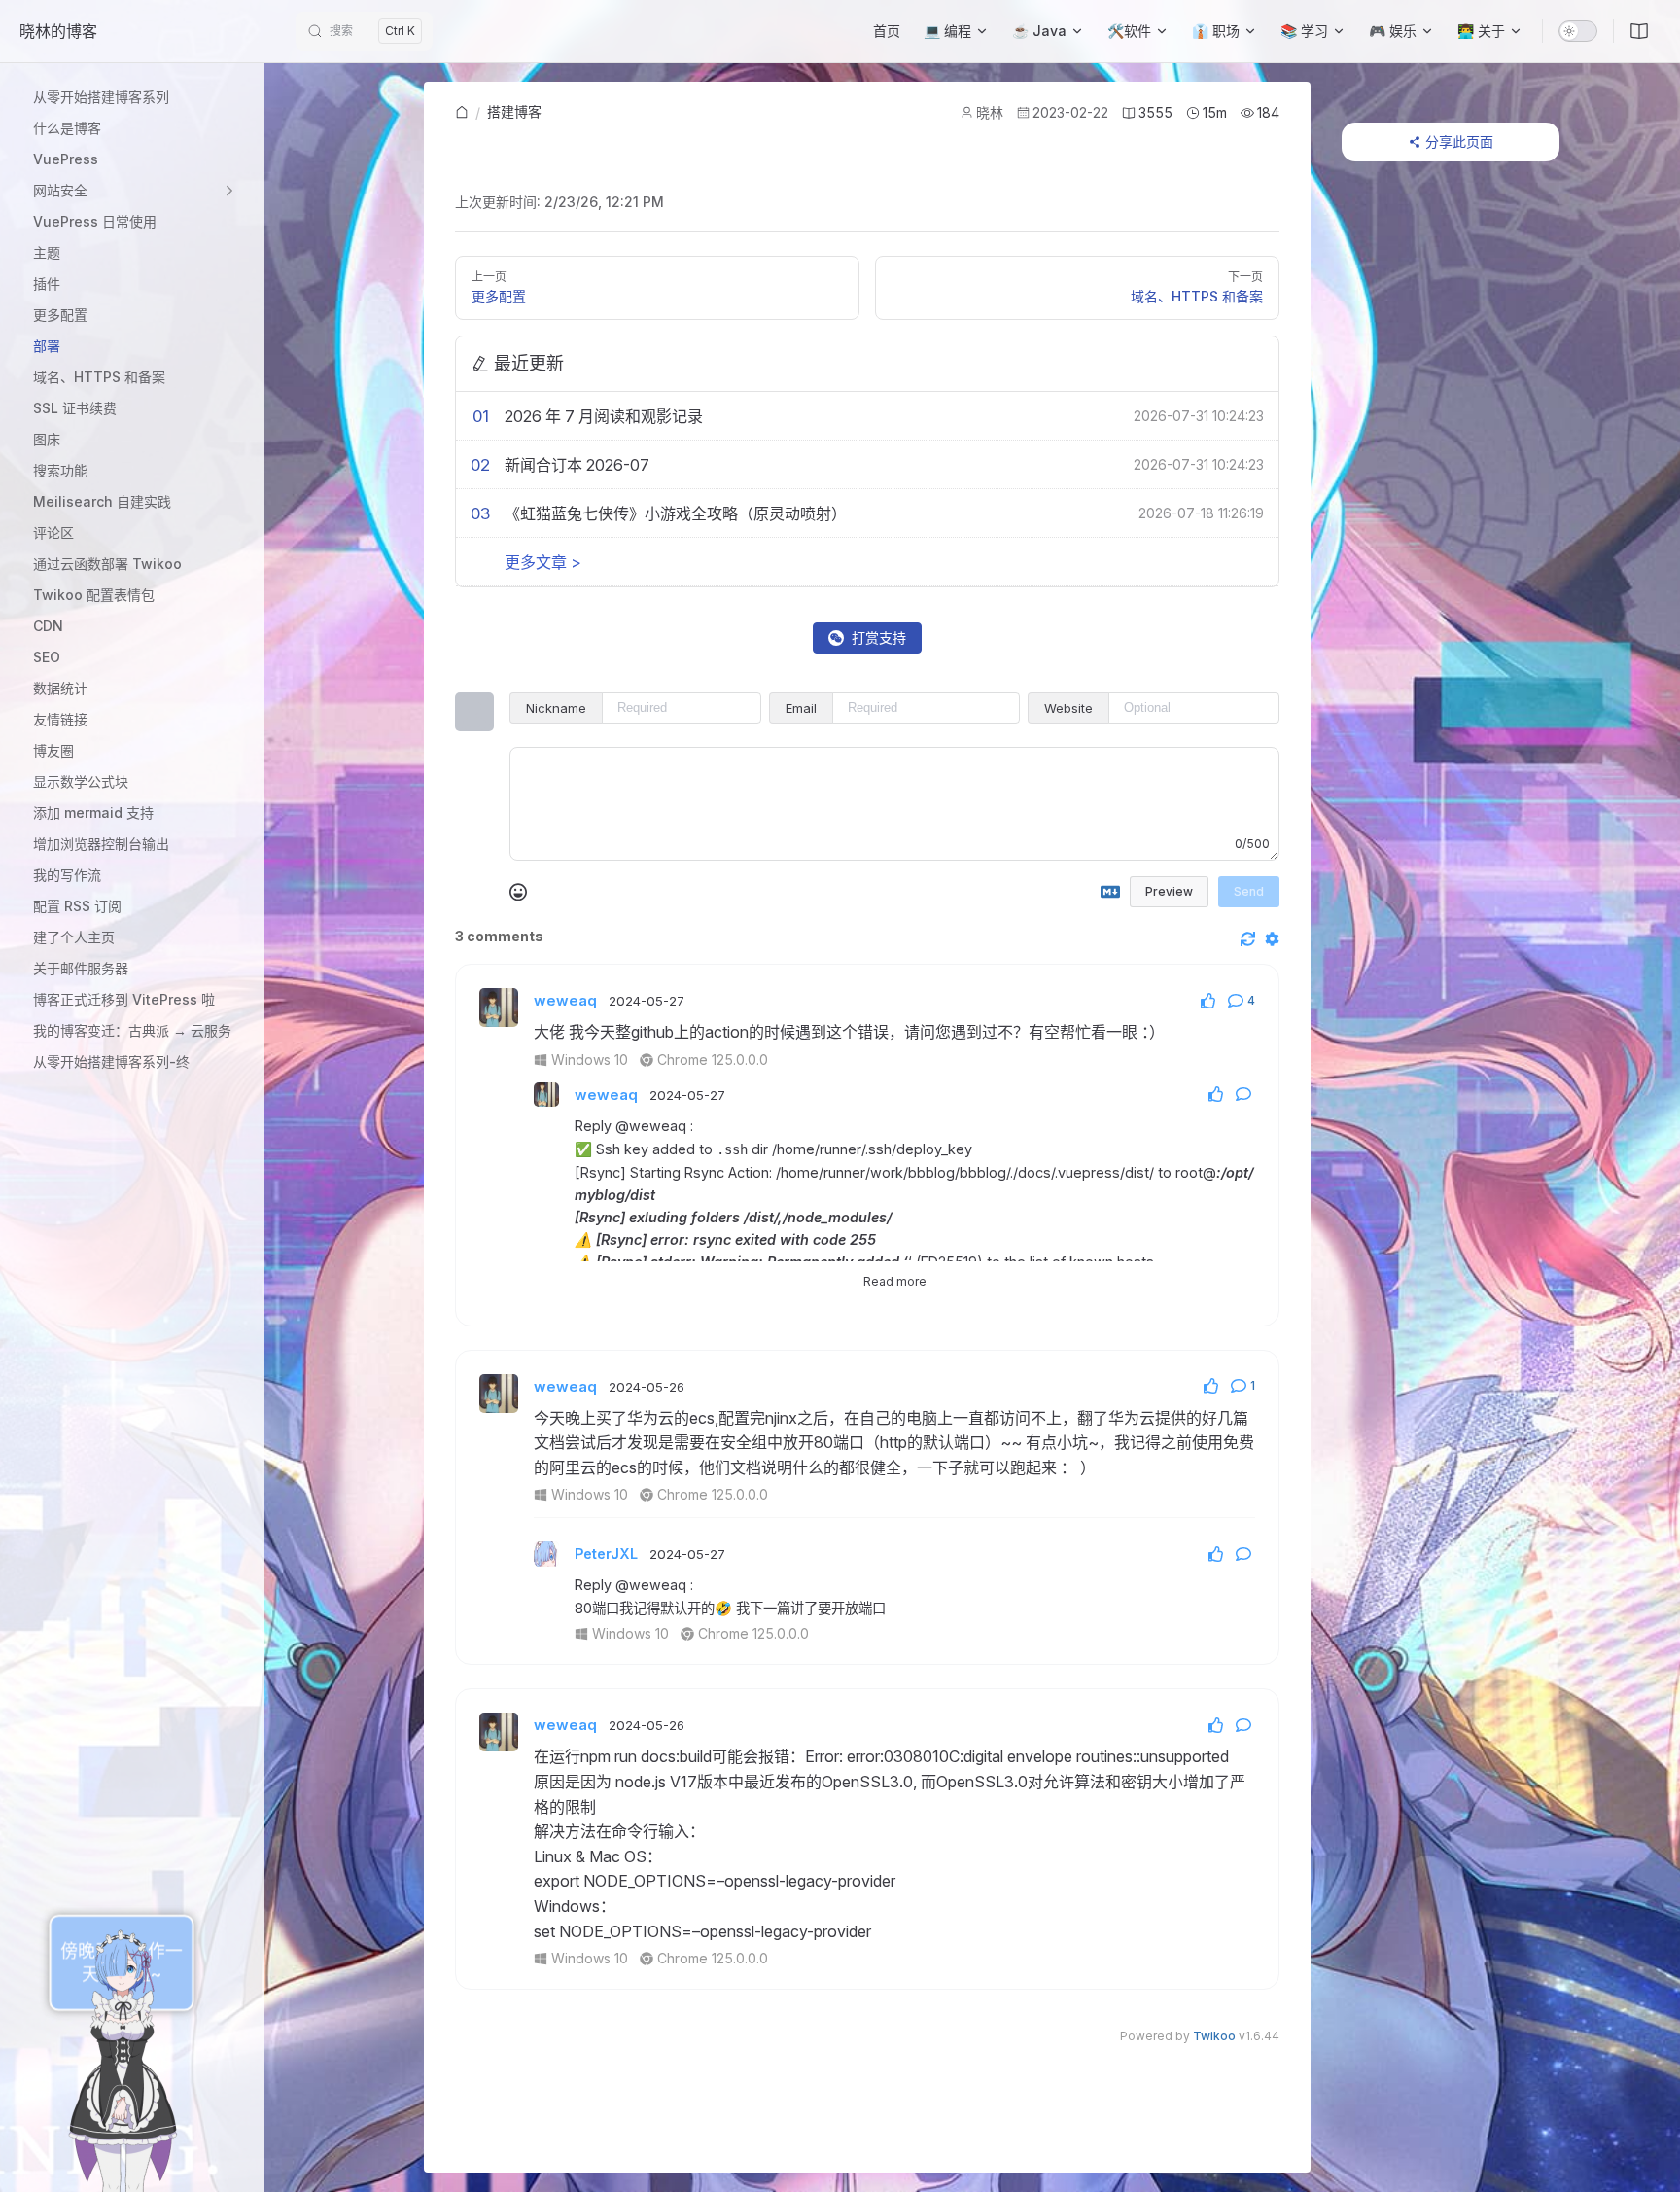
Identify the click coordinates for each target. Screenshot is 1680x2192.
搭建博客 (514, 111)
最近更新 (529, 363)
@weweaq (651, 1126)
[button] (136, 191)
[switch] (1578, 31)
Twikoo (1214, 2036)
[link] (462, 113)
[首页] (462, 113)
